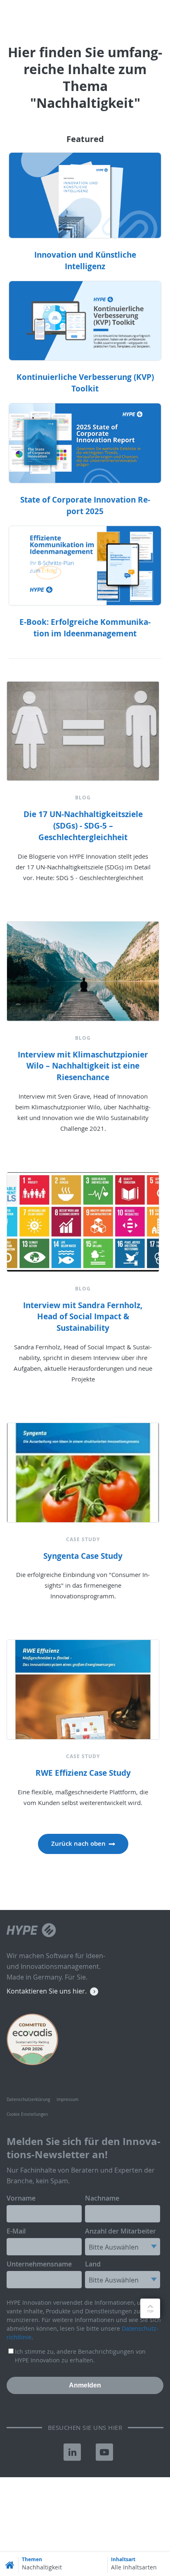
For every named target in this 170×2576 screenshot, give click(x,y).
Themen (32, 2560)
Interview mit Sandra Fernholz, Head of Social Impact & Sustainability (83, 1317)
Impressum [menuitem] (67, 2100)
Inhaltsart (123, 2560)
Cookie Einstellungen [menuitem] (27, 2114)
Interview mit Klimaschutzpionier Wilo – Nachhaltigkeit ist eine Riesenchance (83, 1066)
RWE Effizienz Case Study (83, 1773)
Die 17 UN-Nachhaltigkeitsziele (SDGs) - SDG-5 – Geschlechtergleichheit (83, 826)
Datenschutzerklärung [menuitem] (28, 2100)
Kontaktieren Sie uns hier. (47, 1991)
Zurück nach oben (78, 1843)
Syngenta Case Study (83, 1556)
